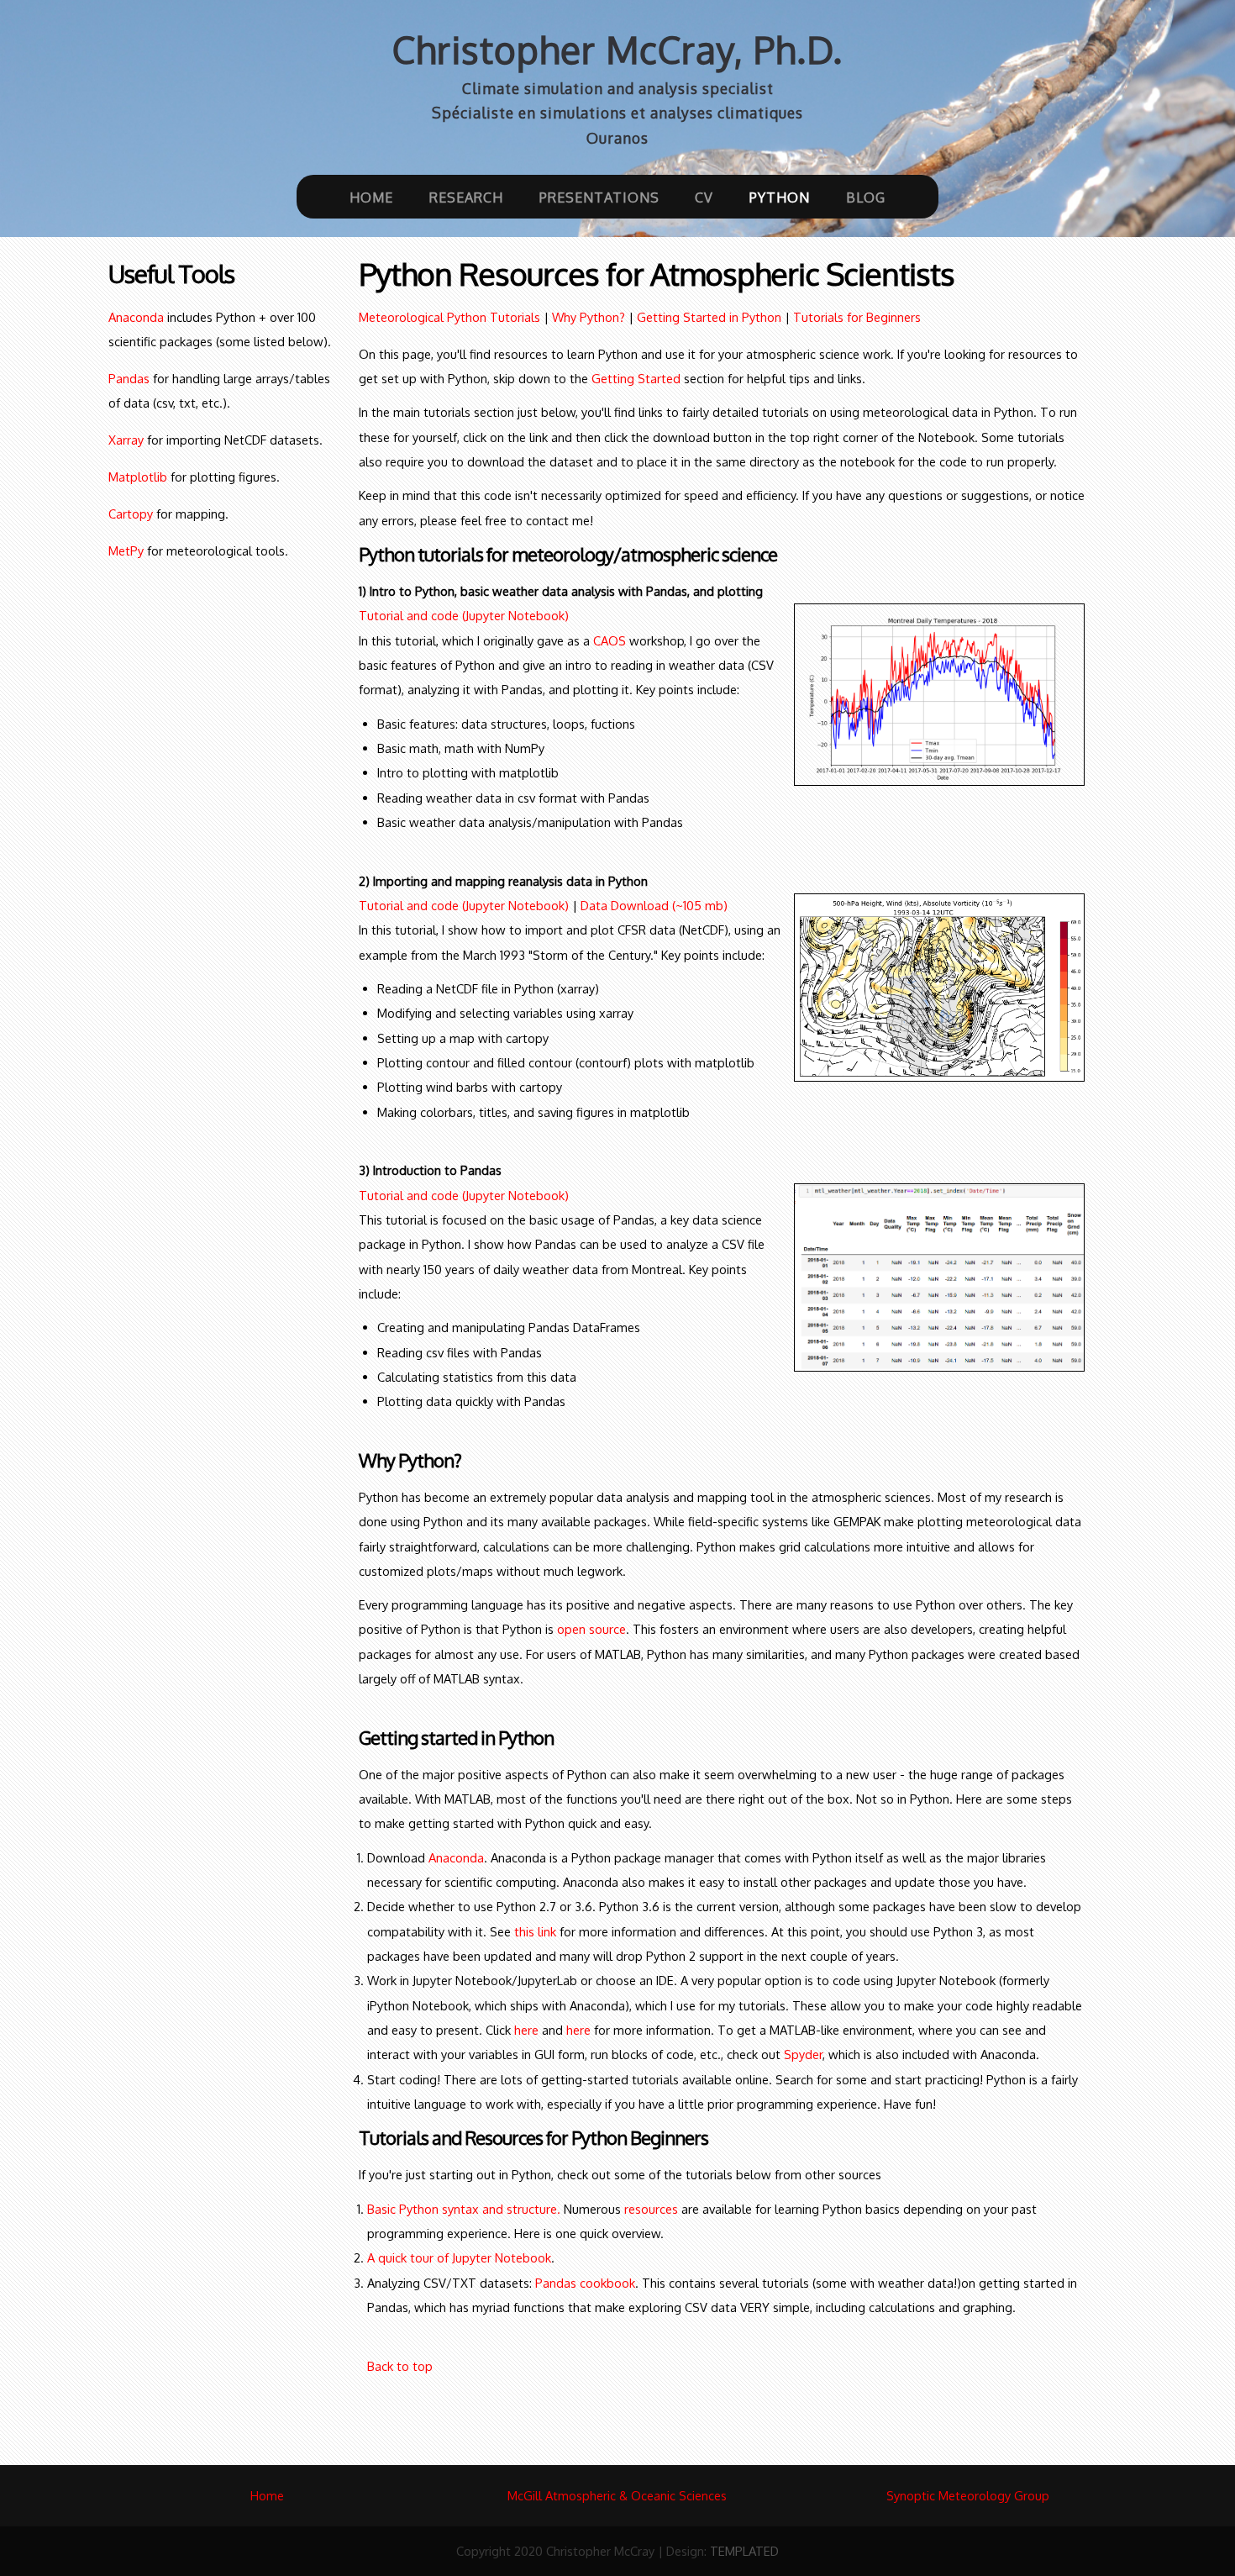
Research (466, 197)
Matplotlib (138, 477)
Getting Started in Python (707, 317)
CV (704, 197)
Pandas (129, 378)
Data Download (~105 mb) (654, 905)
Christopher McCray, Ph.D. (617, 49)
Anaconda (136, 317)
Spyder (803, 2054)
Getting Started (636, 378)
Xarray (126, 440)
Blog (866, 197)
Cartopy (131, 514)
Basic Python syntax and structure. (464, 2209)
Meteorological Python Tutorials (449, 317)
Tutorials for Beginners (857, 317)
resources (651, 2209)
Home (371, 197)
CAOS (610, 640)
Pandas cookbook (585, 2283)
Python (780, 197)
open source (591, 1629)
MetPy (126, 550)
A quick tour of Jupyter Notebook (459, 2257)
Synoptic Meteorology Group (968, 2495)
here (526, 2030)
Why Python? (589, 317)
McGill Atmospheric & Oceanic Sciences (617, 2495)
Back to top (400, 2366)
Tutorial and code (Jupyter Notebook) (464, 615)
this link (535, 1931)
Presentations (599, 197)
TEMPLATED (744, 2551)
